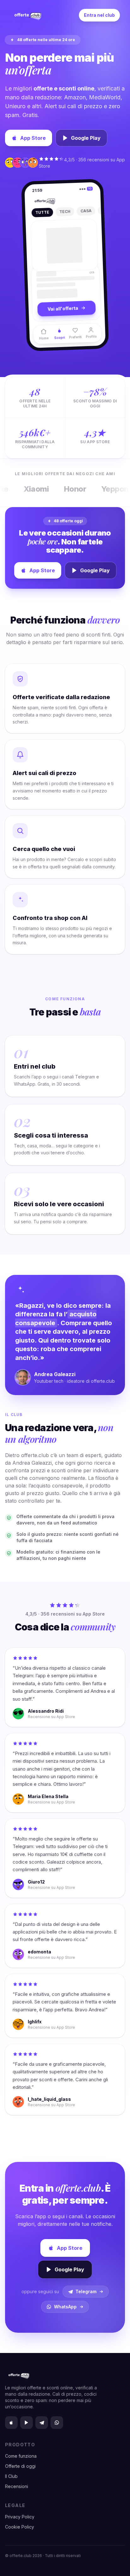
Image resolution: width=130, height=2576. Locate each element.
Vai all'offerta (63, 312)
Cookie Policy (20, 2527)
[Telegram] (42, 2423)
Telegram (86, 2291)
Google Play (86, 138)
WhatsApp (65, 2307)
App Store (33, 138)
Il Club (11, 2476)
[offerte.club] (27, 15)
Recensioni (17, 2486)
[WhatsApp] (57, 2423)
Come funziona (21, 2456)
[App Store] (11, 2423)
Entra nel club (99, 15)
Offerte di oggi (20, 2466)
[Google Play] (27, 2423)
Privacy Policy (20, 2517)
